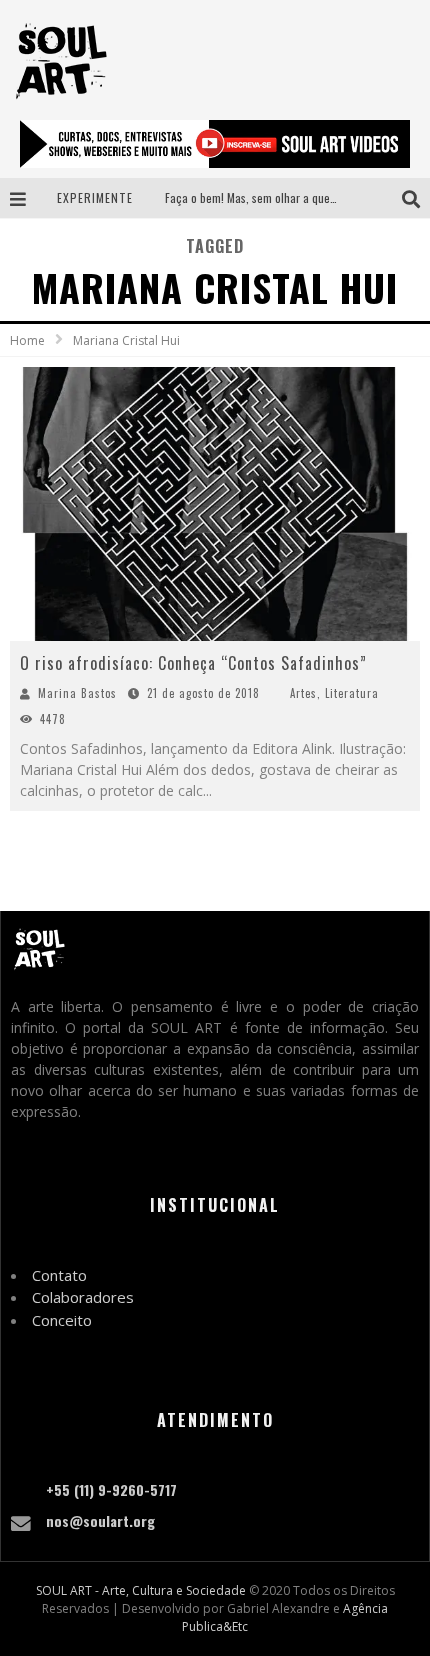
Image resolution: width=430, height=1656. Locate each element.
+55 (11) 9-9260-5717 (111, 1489)
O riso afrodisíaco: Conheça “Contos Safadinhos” (193, 663)
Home (27, 340)
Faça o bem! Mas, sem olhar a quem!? (256, 197)
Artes (303, 693)
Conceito (62, 1320)
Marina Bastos (77, 693)
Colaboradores (83, 1297)
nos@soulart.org (100, 1520)
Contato (59, 1275)
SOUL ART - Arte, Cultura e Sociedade (141, 1590)
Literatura (352, 693)
